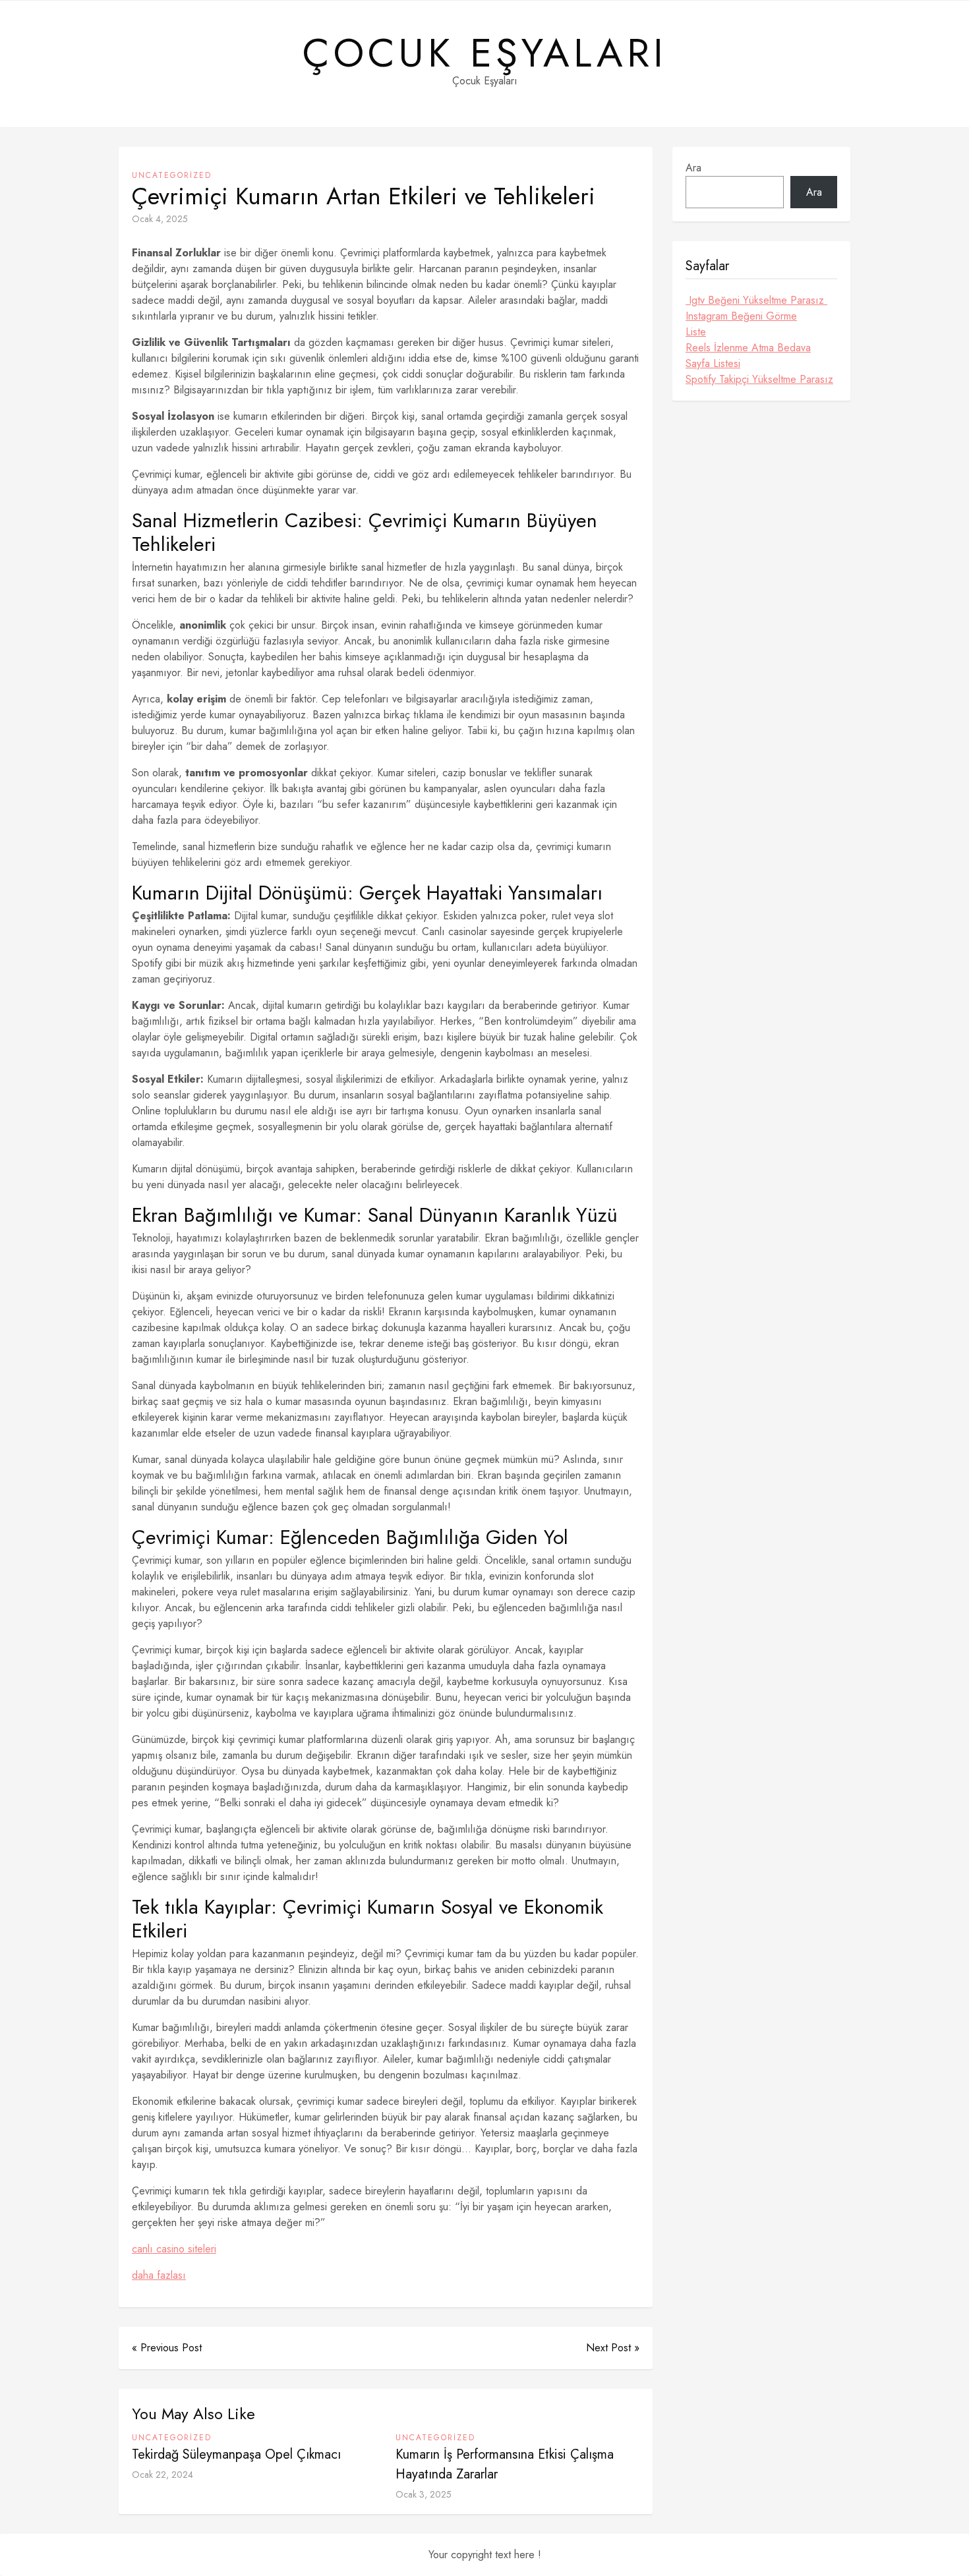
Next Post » (613, 2348)
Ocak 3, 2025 (424, 2494)
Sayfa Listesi (713, 363)
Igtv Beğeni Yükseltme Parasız (756, 300)
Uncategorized (172, 175)
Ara (693, 168)
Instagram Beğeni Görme (741, 316)
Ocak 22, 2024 (162, 2475)
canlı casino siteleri (174, 2249)
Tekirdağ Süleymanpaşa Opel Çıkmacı (236, 2454)
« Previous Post (167, 2348)
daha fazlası (159, 2275)
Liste (696, 332)
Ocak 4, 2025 (160, 219)
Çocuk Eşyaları (485, 53)
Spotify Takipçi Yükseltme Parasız (759, 379)
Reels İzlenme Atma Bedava (748, 348)
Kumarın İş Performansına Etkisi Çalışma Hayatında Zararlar (505, 2464)
